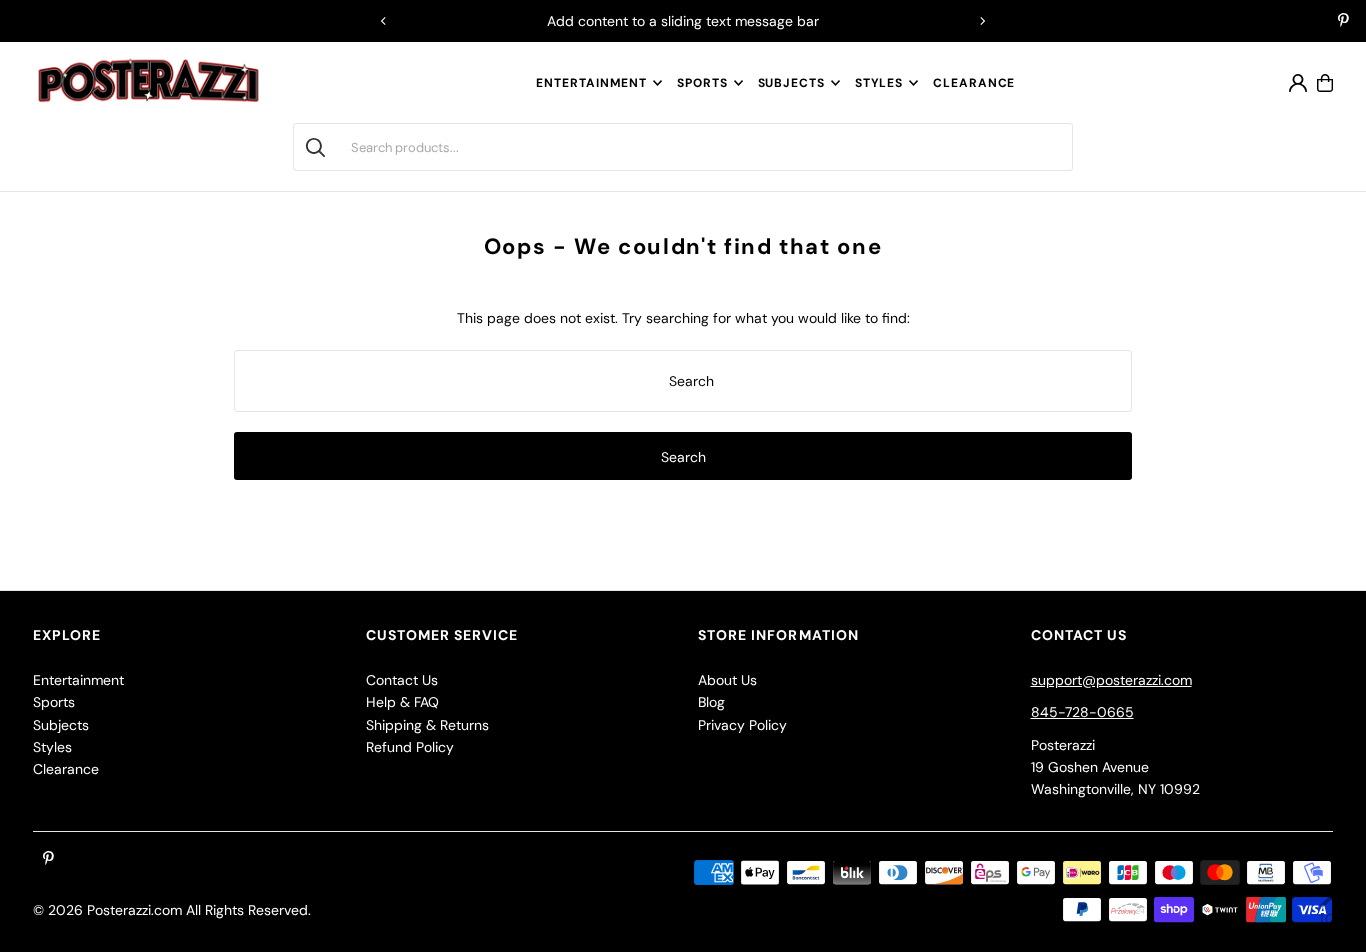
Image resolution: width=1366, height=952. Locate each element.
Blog (711, 702)
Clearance (66, 769)
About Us (727, 680)
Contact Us (402, 680)
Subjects (791, 83)
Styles (879, 83)
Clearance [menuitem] (974, 83)
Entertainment (591, 83)
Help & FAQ (402, 702)
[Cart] (1325, 83)
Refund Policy (410, 747)
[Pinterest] (1343, 22)
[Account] (1298, 83)
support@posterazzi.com (1111, 680)
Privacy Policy (742, 725)
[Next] (982, 21)
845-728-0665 (1082, 712)
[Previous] (384, 21)
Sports (702, 83)
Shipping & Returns (427, 725)
